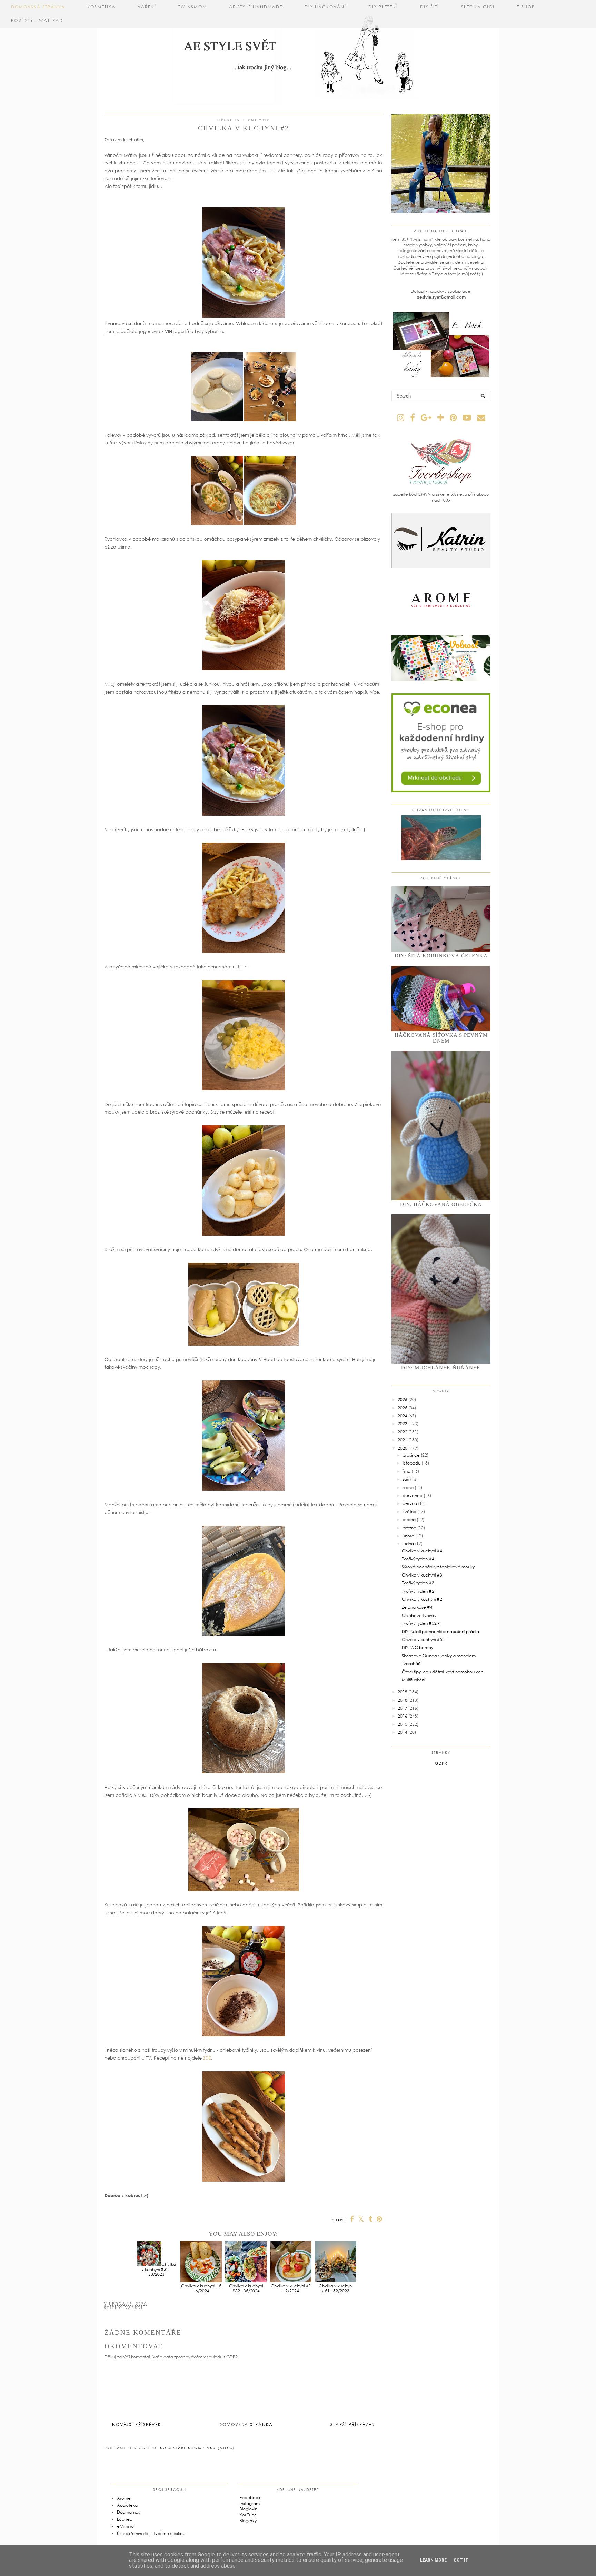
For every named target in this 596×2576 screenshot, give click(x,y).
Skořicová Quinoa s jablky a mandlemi (439, 1656)
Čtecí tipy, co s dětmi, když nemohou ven (443, 1672)
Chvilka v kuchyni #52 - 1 (426, 1639)
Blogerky (248, 2521)
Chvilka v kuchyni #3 (422, 1575)
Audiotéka (127, 2505)
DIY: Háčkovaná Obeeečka (441, 1204)
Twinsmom (193, 7)
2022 (403, 1432)
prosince (411, 1455)
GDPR (441, 1763)
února (408, 1536)
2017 (403, 1708)
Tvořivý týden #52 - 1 (422, 1623)
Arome (124, 2498)
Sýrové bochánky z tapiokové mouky (438, 1567)
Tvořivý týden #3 (418, 1583)
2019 (403, 1692)
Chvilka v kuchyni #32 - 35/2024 (246, 2288)
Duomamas (128, 2512)
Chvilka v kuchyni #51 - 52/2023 (336, 2288)
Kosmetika (101, 7)
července (413, 1495)
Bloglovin (249, 2509)
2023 (403, 1424)
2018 (403, 1700)
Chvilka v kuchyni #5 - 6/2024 (201, 2288)
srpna (408, 1487)
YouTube (248, 2515)
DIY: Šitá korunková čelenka (441, 956)
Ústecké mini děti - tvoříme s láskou (151, 2533)
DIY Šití (430, 7)
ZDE (207, 2058)
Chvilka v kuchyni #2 (422, 1599)
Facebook (250, 2498)
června (410, 1503)
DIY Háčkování (325, 7)
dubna (409, 1520)
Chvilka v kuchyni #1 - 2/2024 (291, 2288)
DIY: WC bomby (418, 1647)
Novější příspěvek (137, 2424)
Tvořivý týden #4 (418, 1559)
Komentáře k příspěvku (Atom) (197, 2448)
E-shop (526, 7)
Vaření (147, 7)
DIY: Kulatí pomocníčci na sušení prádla (440, 1632)
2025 (403, 1408)
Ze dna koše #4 (417, 1607)
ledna (408, 1544)
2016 (403, 1716)
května (409, 1512)
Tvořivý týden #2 (418, 1591)
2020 (403, 1448)
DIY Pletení (383, 7)
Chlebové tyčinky (419, 1615)
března (409, 1528)
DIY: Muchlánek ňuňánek (441, 1368)
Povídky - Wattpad (37, 21)
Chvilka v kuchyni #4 (422, 1551)
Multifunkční (413, 1680)
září (406, 1479)
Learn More (433, 2560)
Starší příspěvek (352, 2424)
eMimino (125, 2526)
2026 (403, 1400)
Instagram (250, 2503)
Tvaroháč (411, 1664)
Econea (125, 2519)
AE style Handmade (256, 7)
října (406, 1471)
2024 (403, 1416)
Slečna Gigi (478, 7)
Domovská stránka (38, 7)
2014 (403, 1732)
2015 (403, 1724)
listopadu (411, 1463)
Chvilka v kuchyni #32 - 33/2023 (159, 2269)
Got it (461, 2560)
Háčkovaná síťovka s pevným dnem (441, 1038)
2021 (403, 1440)
